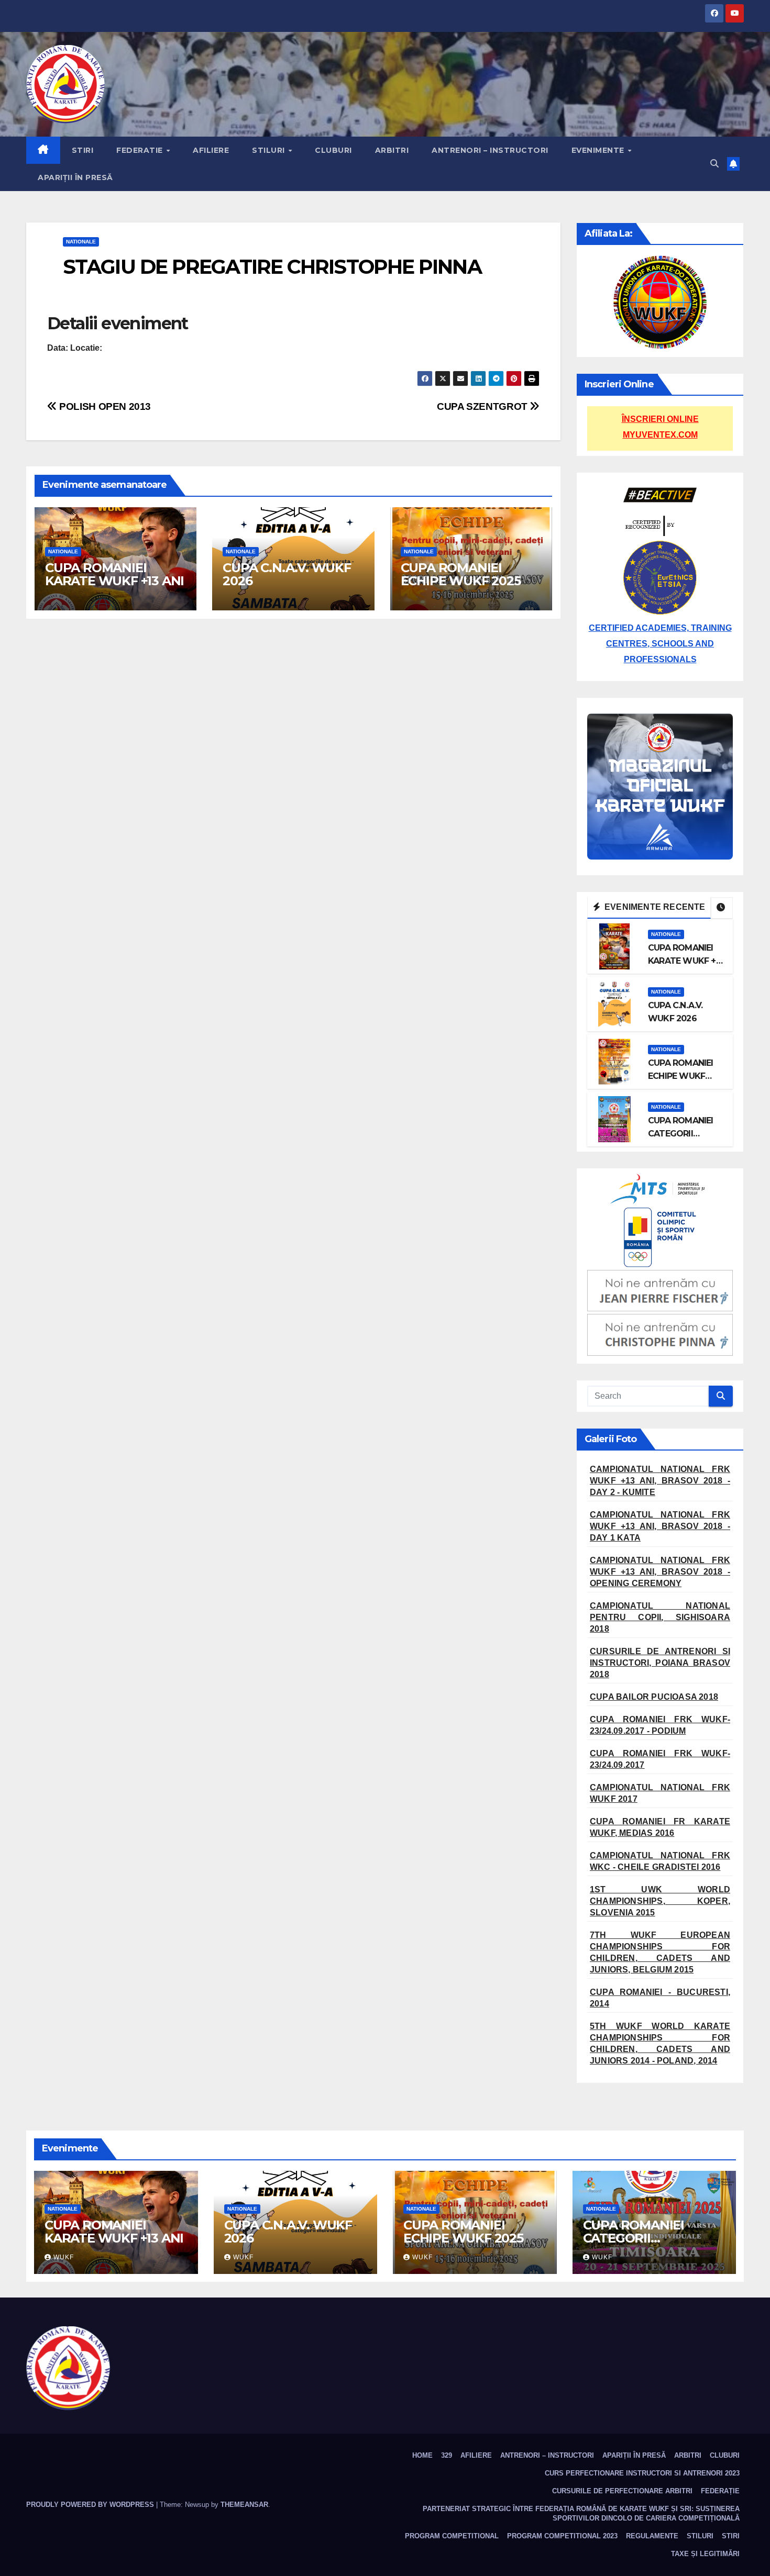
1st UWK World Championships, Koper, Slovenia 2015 (660, 1901)
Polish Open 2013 (104, 406)
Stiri (83, 150)
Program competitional (452, 2536)
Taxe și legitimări (705, 2554)
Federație (720, 2491)
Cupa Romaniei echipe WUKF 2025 (461, 574)
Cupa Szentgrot (483, 406)
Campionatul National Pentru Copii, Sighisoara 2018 (660, 1617)
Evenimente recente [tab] (654, 907)
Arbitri (392, 150)
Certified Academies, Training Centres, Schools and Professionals (660, 644)
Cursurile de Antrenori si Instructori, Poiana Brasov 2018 (660, 1663)
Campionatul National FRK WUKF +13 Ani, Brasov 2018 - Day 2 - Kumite (660, 1481)
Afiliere (211, 150)
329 (447, 2455)
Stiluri (269, 150)
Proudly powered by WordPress (91, 2505)
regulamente (652, 2536)
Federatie (141, 150)
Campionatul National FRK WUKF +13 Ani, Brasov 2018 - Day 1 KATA (660, 1526)
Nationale (81, 242)
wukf (64, 2257)
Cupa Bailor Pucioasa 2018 (654, 1697)
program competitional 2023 (562, 2536)
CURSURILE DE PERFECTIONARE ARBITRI (622, 2491)
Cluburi (333, 150)
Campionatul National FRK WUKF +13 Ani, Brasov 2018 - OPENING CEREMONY (660, 1572)
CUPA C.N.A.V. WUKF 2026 (287, 574)
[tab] (722, 908)
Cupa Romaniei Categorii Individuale (681, 1134)
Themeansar (244, 2505)
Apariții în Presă (75, 177)
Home (422, 2455)
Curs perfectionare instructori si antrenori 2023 (642, 2473)
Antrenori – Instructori (490, 150)
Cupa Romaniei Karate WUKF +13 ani (114, 574)
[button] (714, 164)
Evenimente (599, 150)
